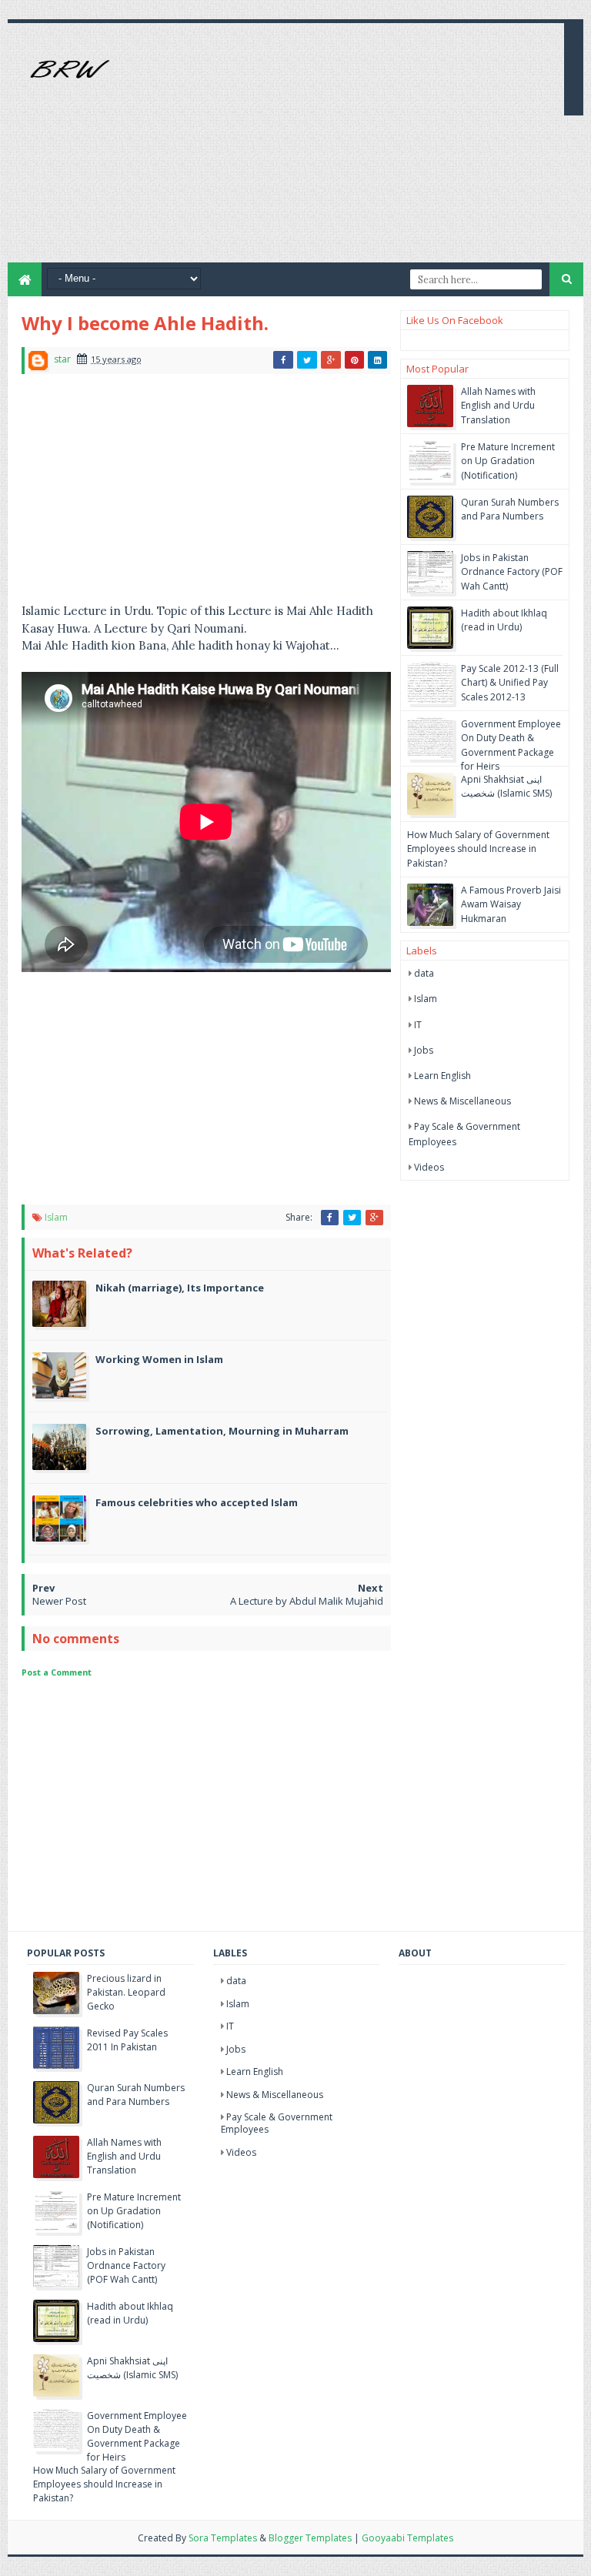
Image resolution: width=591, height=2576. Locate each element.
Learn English (442, 1076)
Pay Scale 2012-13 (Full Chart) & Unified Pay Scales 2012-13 (510, 682)
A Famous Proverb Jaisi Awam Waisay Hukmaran (511, 904)
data (424, 973)
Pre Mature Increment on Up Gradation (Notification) (508, 461)
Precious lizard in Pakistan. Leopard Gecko (126, 1992)
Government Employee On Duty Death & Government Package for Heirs (511, 745)
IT (418, 1025)
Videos (429, 1167)
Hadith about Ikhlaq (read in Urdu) (504, 620)
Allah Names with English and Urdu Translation (498, 405)
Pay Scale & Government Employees (277, 2123)
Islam (56, 1217)
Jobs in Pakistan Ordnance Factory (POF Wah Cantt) (512, 571)
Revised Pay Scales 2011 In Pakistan (127, 2040)
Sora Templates (223, 2538)
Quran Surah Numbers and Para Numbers (510, 509)
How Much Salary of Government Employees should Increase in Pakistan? (478, 849)
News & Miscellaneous (462, 1101)
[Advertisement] (372, 155)
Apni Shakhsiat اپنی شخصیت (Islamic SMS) (506, 786)
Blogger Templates (310, 2538)
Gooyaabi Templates (407, 2538)
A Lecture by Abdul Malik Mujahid (307, 1601)
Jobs (424, 1050)
